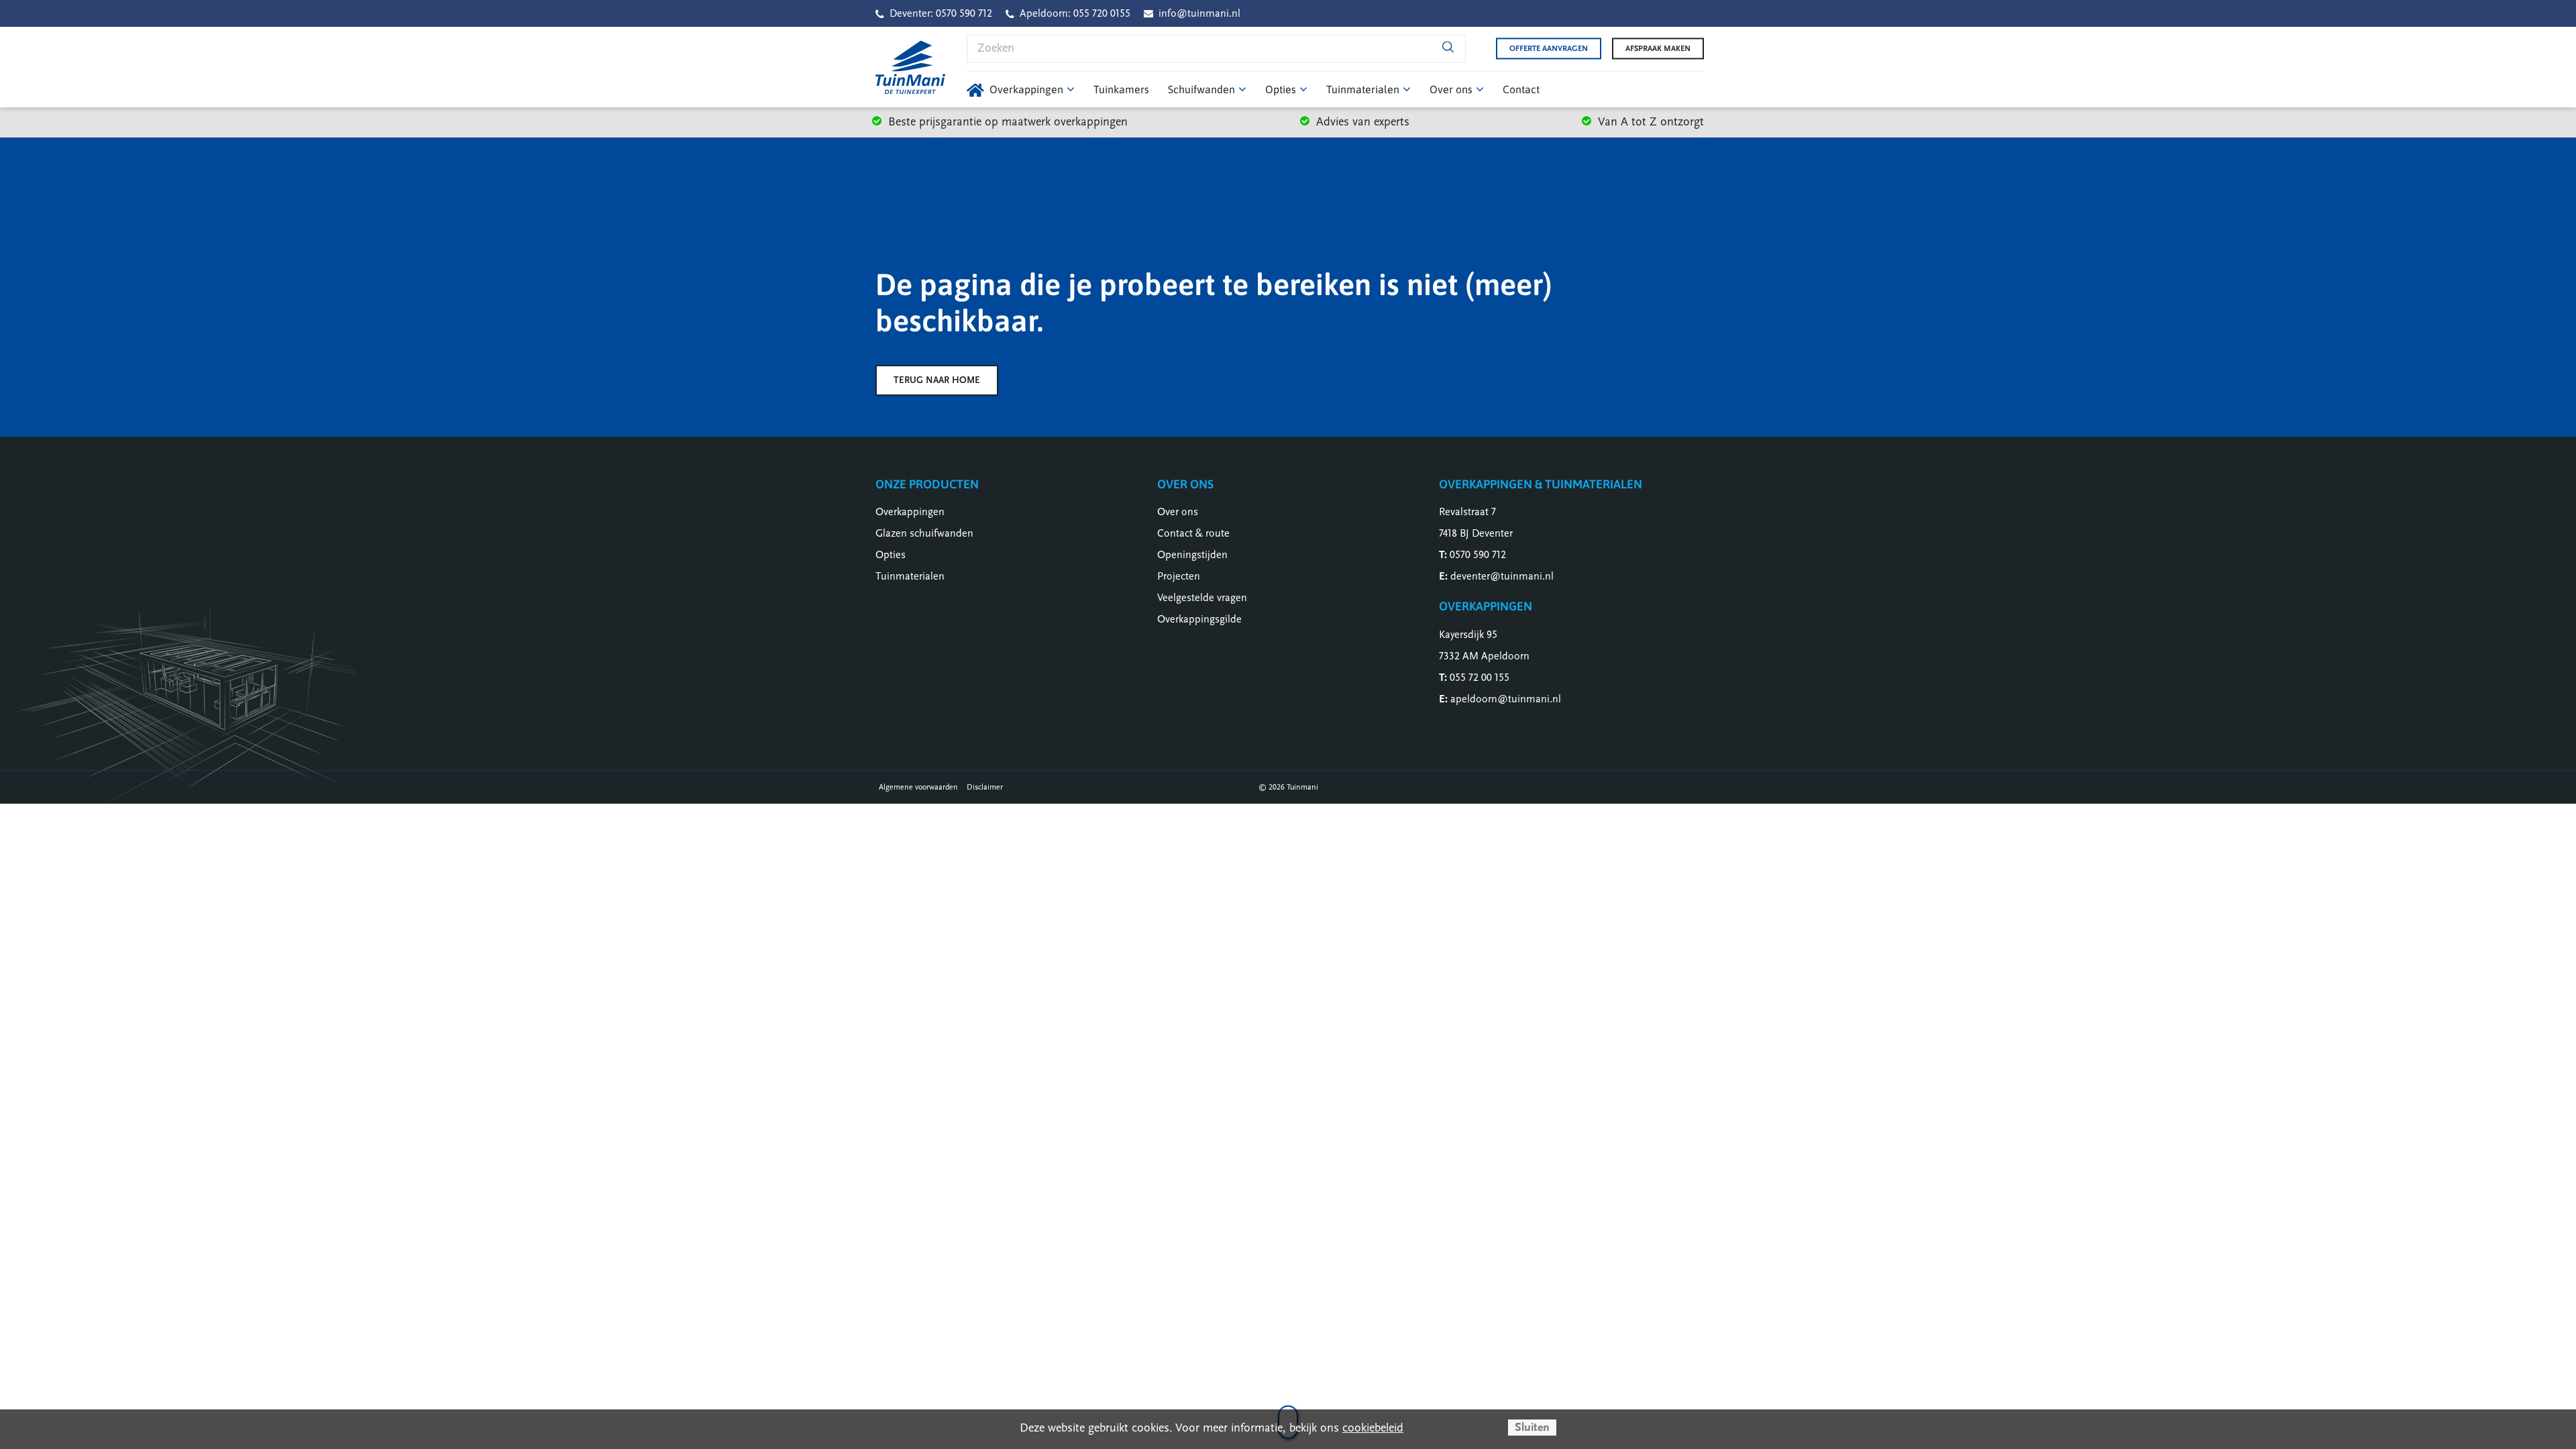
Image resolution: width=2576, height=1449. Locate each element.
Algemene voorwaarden (918, 787)
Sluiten (1532, 1427)
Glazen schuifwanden (924, 533)
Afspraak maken (1658, 48)
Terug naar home (937, 380)
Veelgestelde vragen (1202, 598)
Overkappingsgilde (1199, 619)
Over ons (1178, 512)
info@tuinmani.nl (1199, 13)
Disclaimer (985, 787)
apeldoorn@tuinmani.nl (1506, 699)
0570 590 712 (1478, 555)
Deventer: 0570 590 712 (941, 13)
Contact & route (1193, 533)
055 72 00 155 (1480, 678)
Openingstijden (1192, 555)
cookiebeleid (1373, 1428)
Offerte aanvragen (1549, 48)
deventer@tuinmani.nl (1502, 576)
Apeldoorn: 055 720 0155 (1075, 13)
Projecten (1179, 576)
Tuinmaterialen (910, 576)
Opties (891, 555)
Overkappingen (910, 512)
